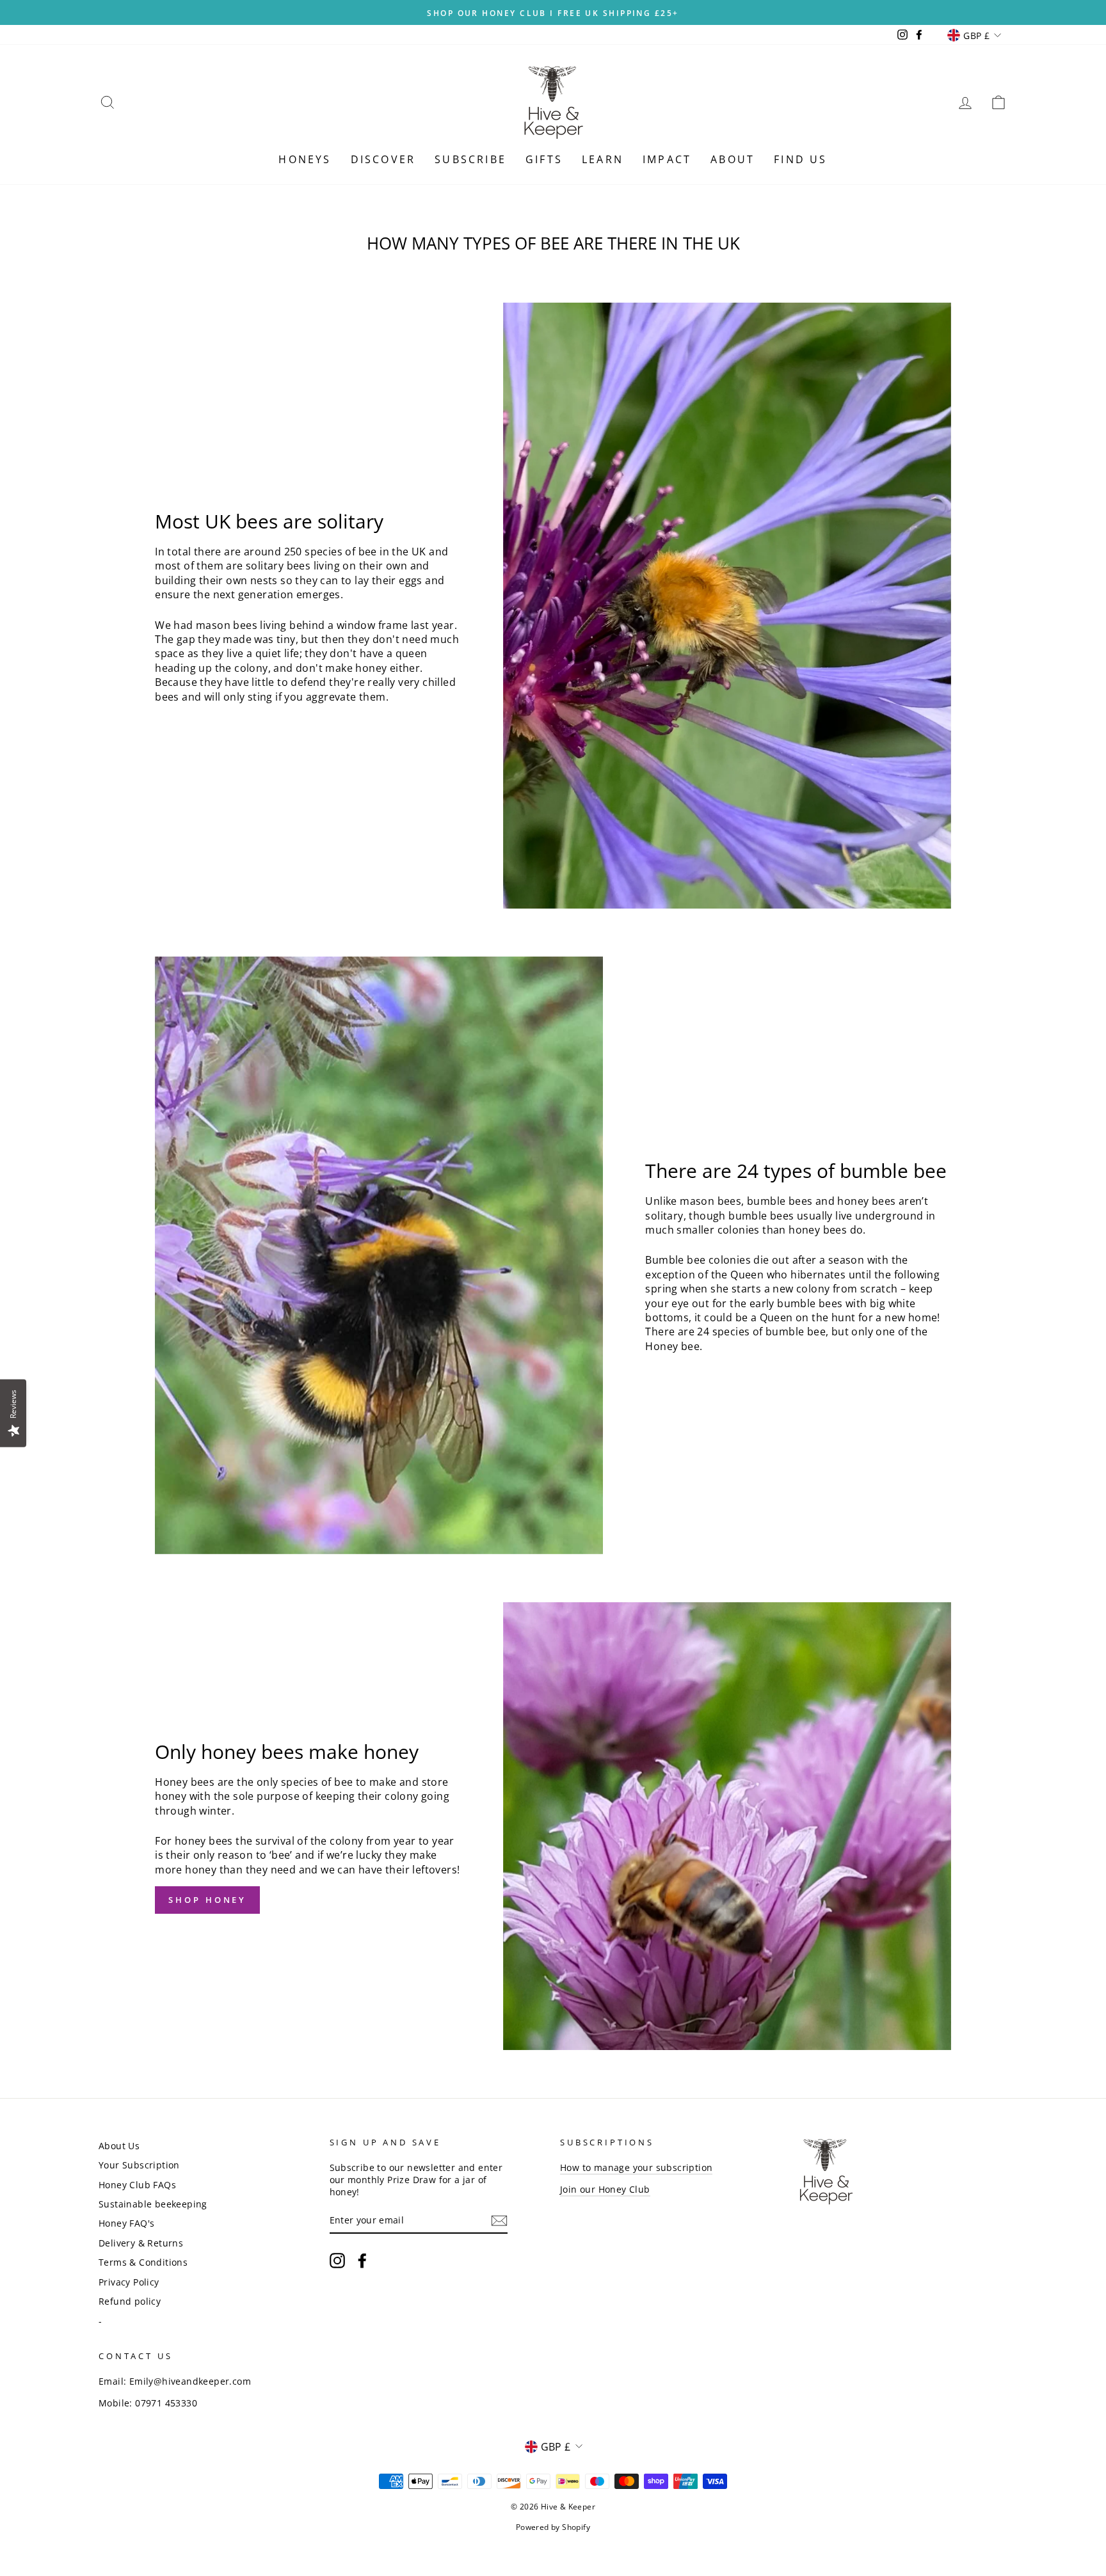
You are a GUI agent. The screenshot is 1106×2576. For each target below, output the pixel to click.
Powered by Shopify (553, 2527)
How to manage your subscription (636, 2167)
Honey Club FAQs (137, 2185)
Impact (667, 159)
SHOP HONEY (207, 1900)
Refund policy (130, 2301)
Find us (800, 159)
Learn (603, 159)
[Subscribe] (499, 2221)
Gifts (544, 159)
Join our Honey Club (605, 2189)
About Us (119, 2146)
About (733, 159)
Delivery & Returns (141, 2243)
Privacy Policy (129, 2282)
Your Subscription (139, 2165)
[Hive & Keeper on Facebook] (362, 2261)
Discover (383, 159)
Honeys (305, 159)
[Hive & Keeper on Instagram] (337, 2261)
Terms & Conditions (143, 2262)
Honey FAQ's (126, 2223)
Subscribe (470, 159)
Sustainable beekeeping (153, 2204)
